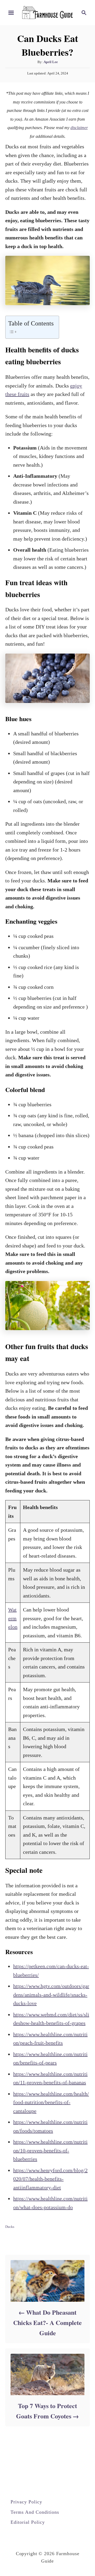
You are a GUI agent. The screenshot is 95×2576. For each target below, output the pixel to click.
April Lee (51, 62)
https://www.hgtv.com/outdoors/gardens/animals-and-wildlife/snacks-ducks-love (51, 1995)
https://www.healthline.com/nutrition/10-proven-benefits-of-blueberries (50, 2150)
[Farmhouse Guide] (47, 12)
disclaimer (79, 128)
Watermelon (13, 1618)
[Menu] (11, 13)
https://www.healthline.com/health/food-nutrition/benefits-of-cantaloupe (51, 2102)
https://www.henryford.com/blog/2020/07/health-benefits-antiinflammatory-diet (50, 2179)
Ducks (10, 2227)
